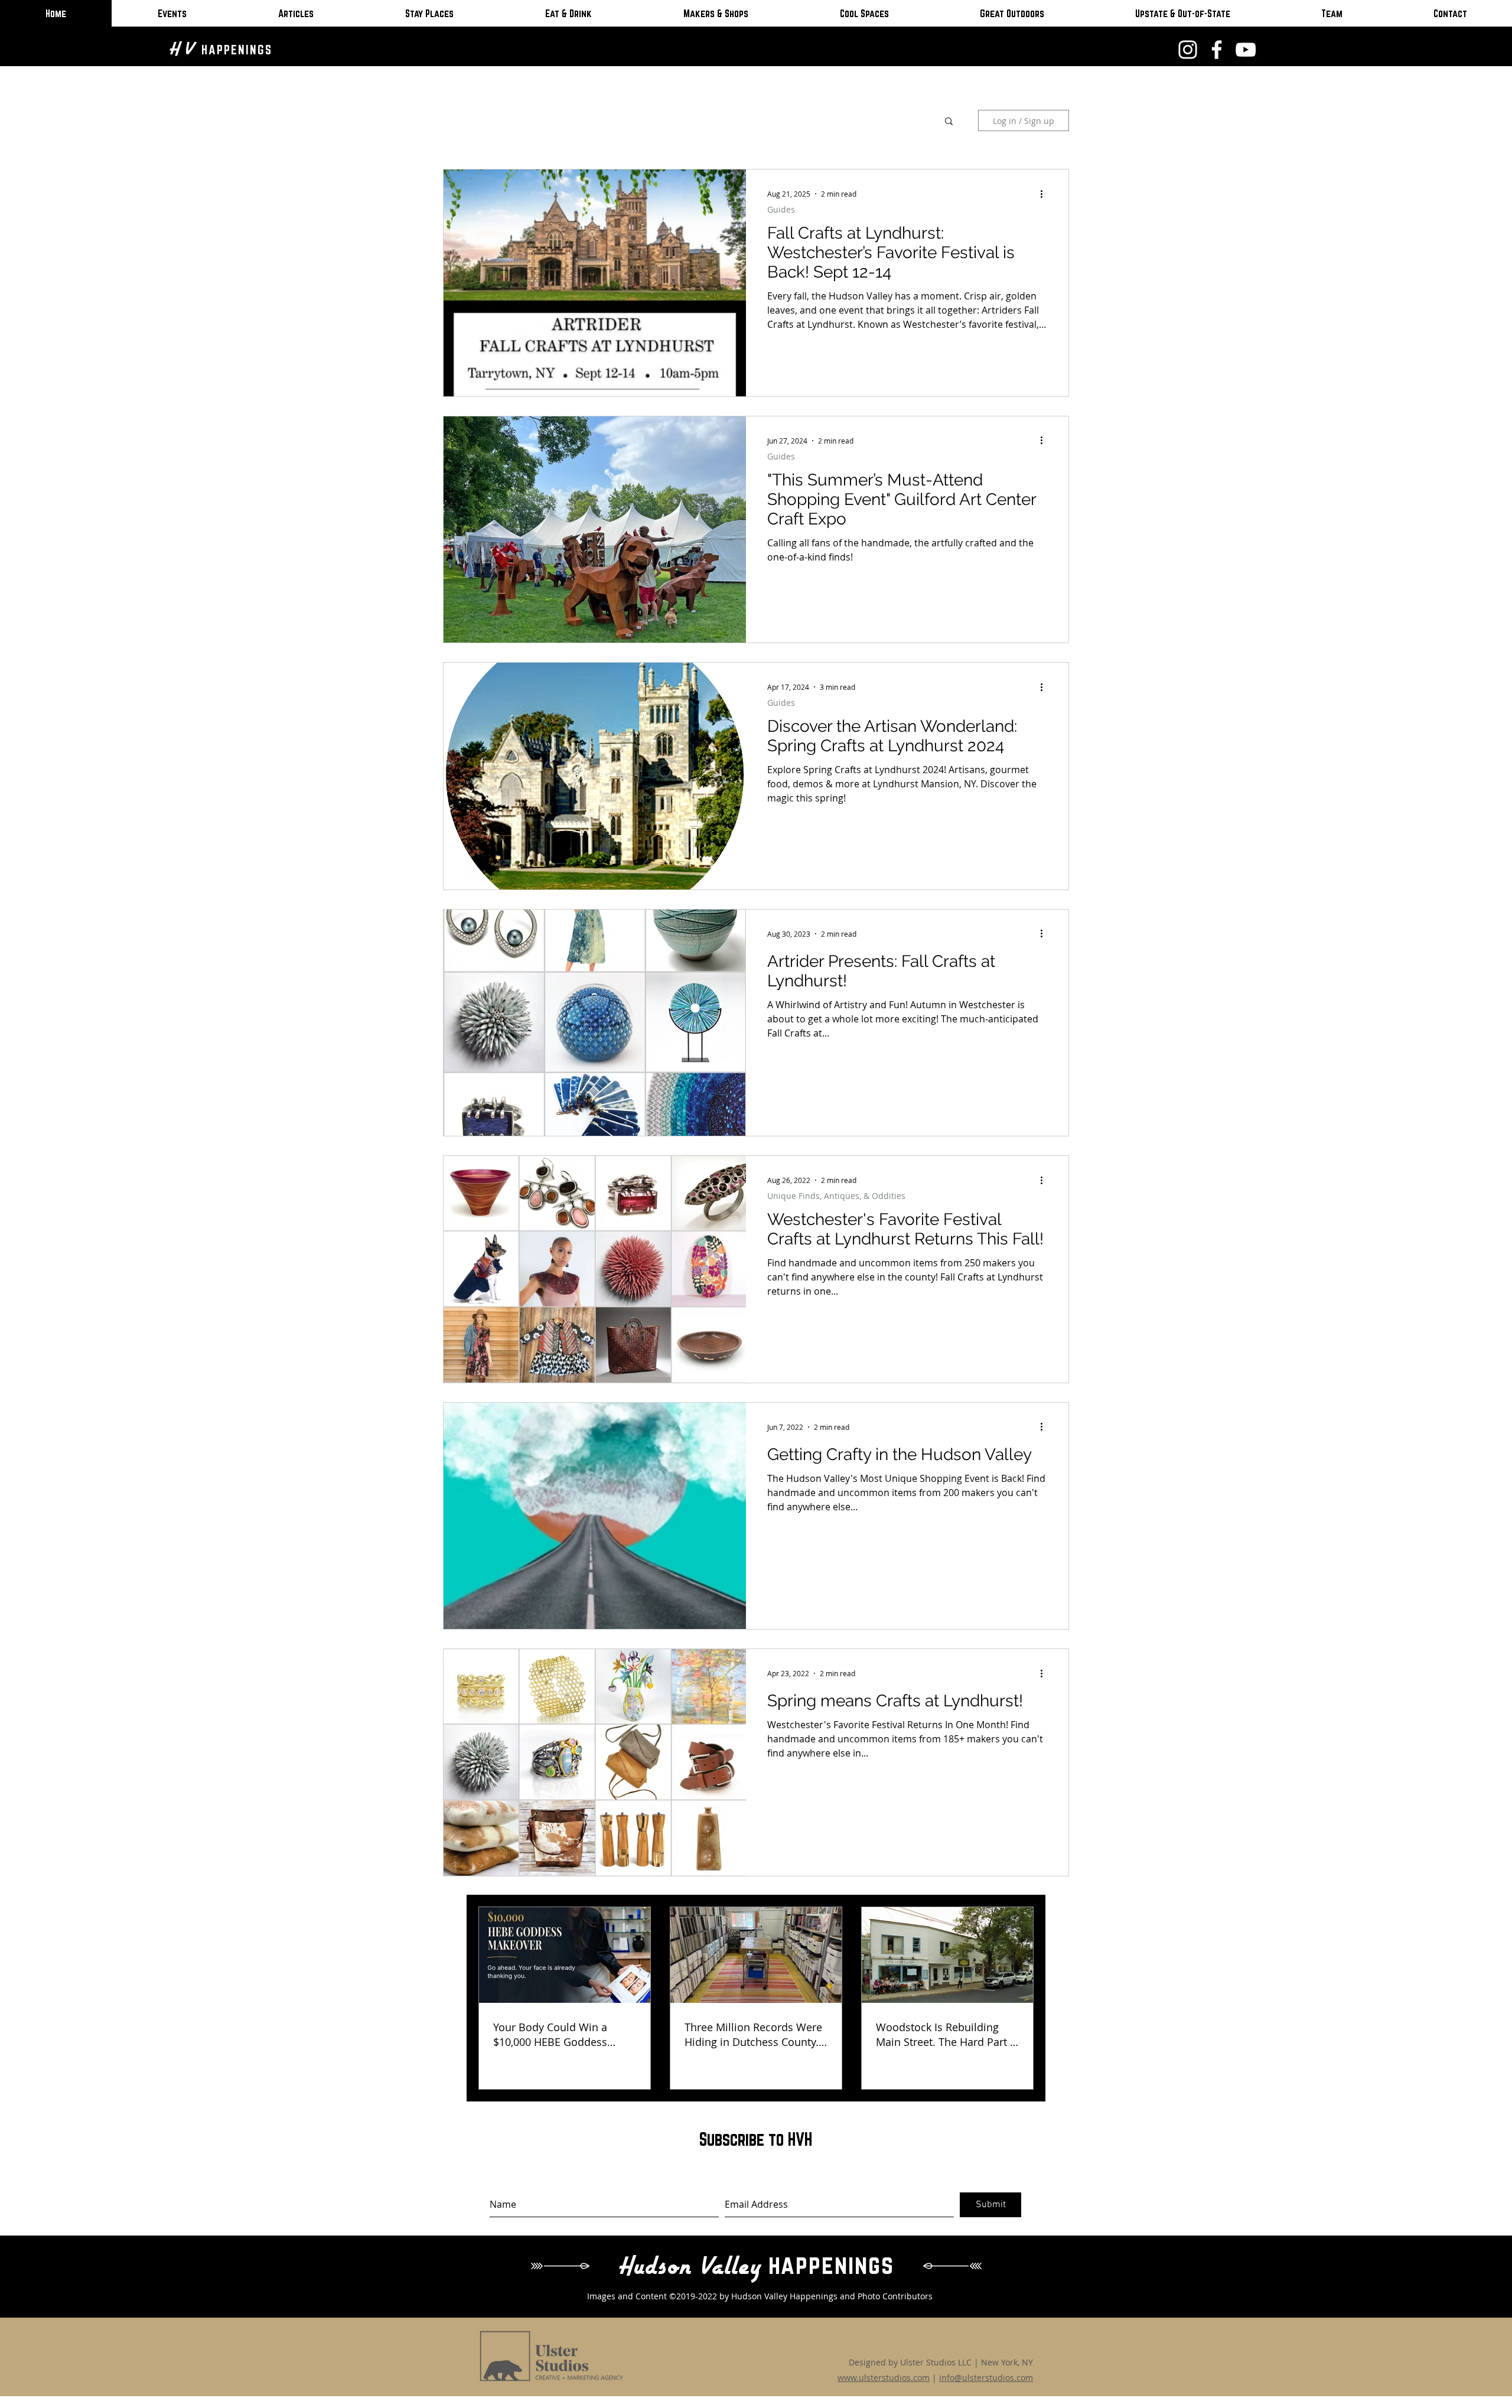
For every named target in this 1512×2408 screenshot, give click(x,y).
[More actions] (1045, 194)
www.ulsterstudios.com (884, 2378)
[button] (949, 122)
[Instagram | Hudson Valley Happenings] (1188, 50)
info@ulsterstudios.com (986, 2378)
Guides (781, 209)
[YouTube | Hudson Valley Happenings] (1246, 50)
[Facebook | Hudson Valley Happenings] (1217, 50)
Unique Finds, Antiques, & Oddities (836, 1196)
